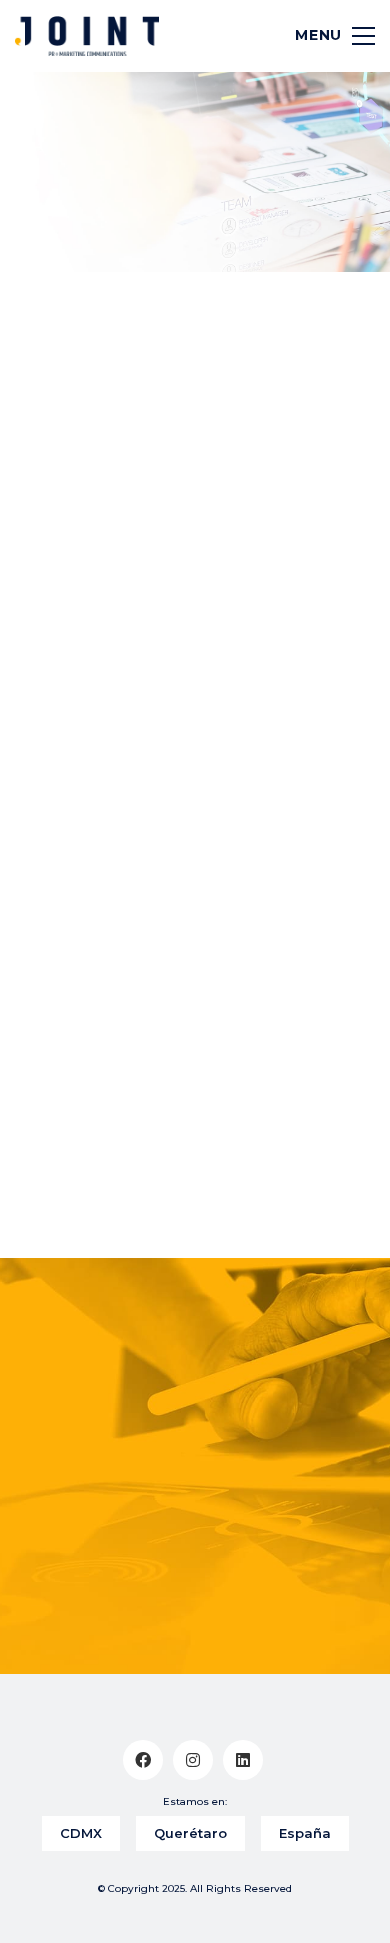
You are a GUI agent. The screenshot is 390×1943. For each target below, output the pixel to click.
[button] (326, 36)
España (305, 1833)
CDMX (81, 1833)
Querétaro (190, 1833)
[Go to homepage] (87, 36)
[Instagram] (193, 1760)
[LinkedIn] (243, 1760)
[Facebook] (143, 1760)
